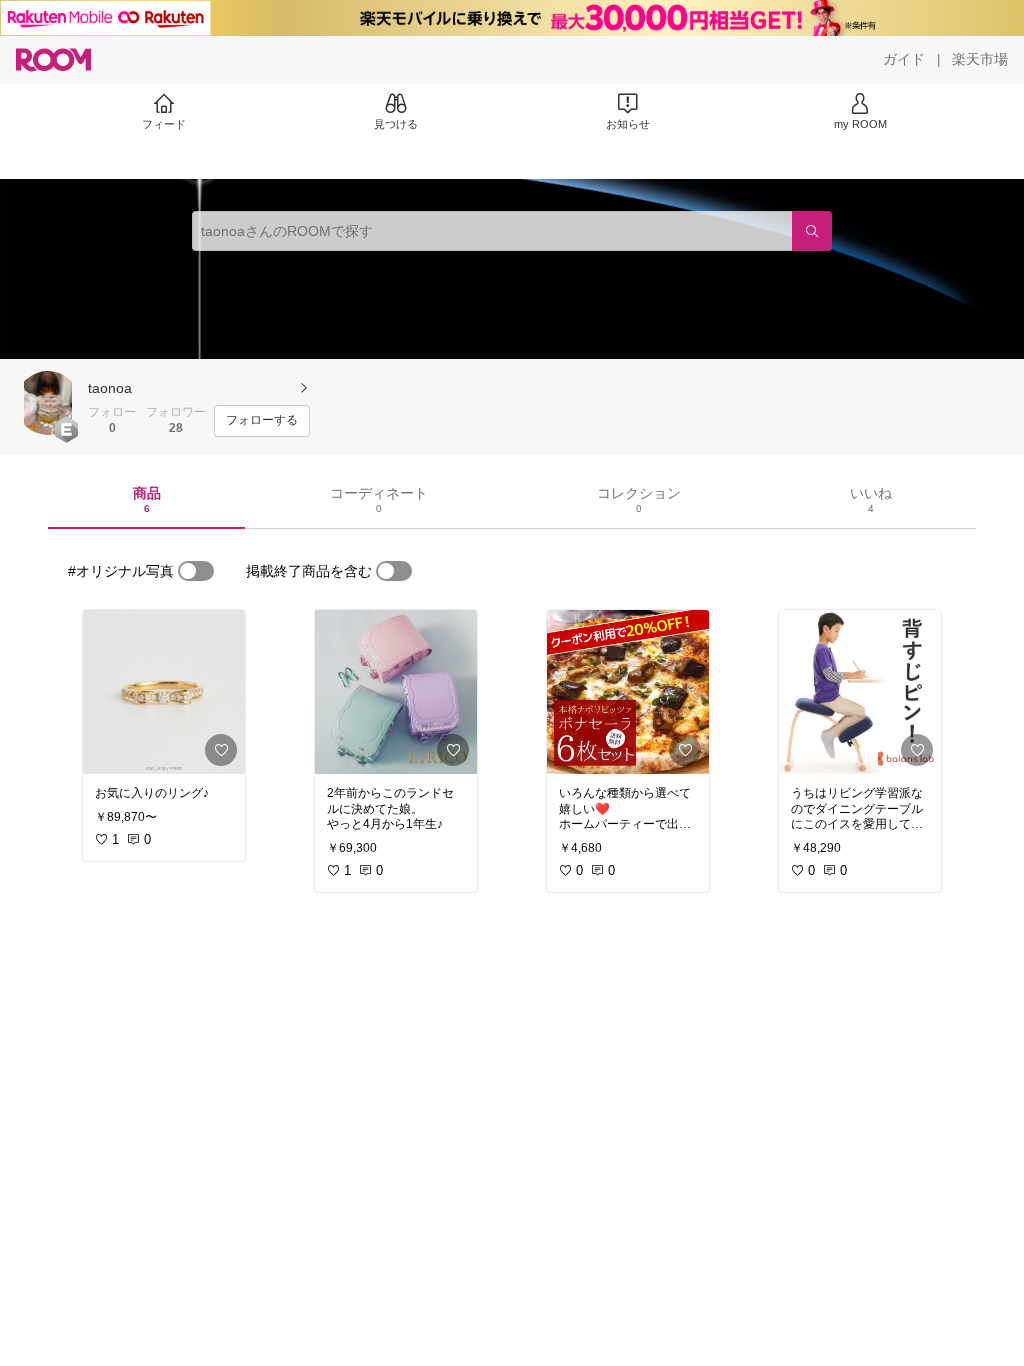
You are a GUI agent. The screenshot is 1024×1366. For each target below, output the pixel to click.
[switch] (196, 571)
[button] (48, 403)
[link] (164, 692)
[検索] (812, 231)
